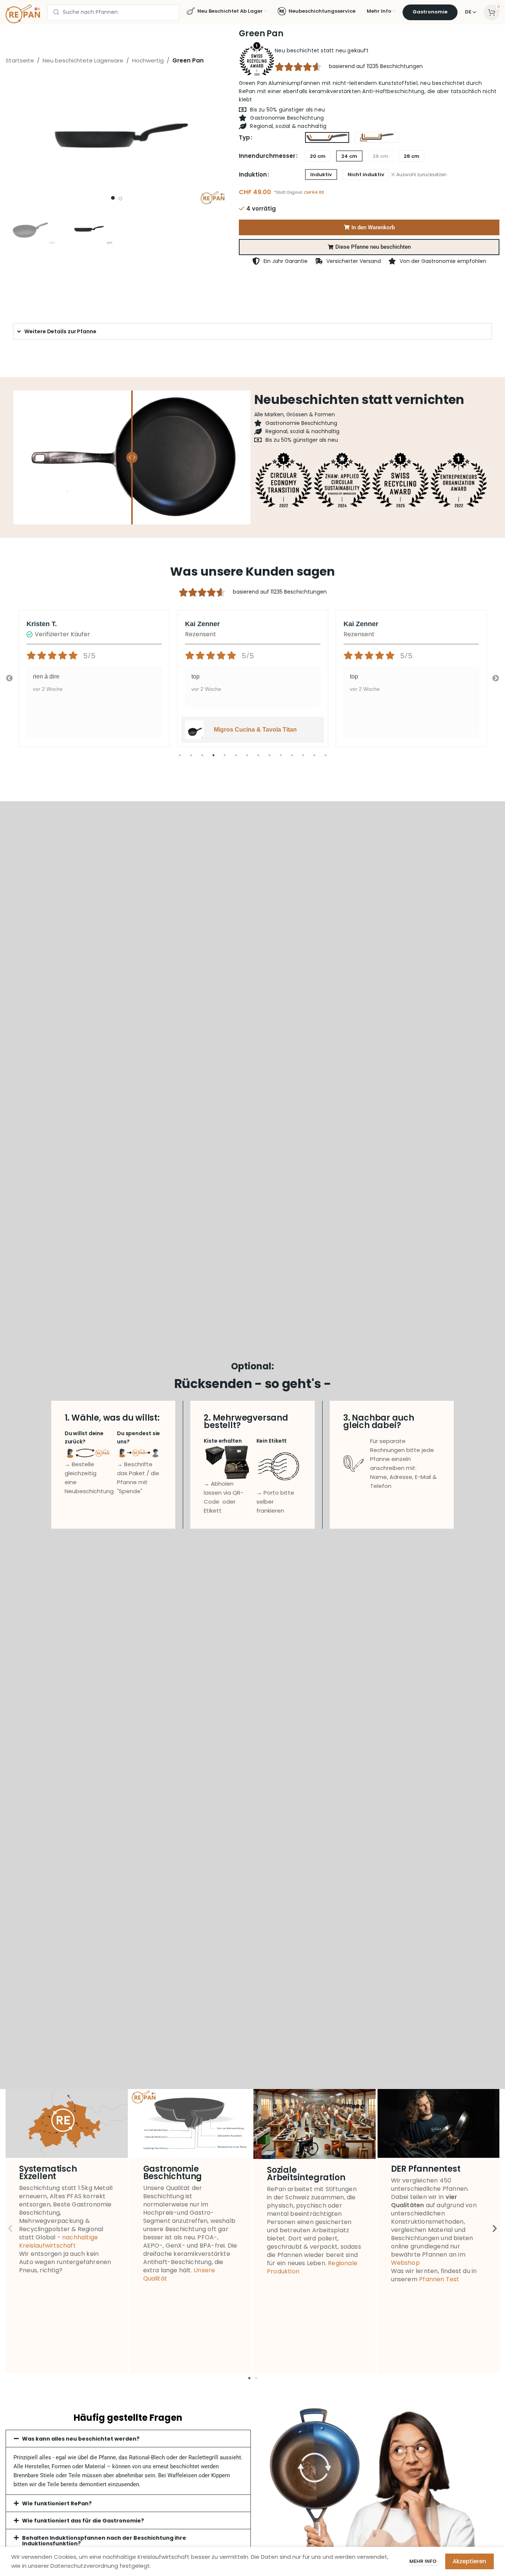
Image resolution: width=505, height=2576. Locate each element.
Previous (9, 679)
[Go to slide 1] (113, 198)
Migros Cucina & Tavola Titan (255, 730)
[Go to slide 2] (120, 199)
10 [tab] (281, 759)
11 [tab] (292, 759)
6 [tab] (236, 759)
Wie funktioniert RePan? (57, 2503)
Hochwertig (148, 60)
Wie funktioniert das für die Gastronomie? (83, 2521)
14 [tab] (326, 759)
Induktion (253, 174)
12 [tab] (303, 759)
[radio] (327, 138)
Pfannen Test (439, 2279)
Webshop (405, 2263)
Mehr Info (424, 2561)
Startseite (20, 60)
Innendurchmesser (267, 156)
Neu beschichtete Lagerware (83, 60)
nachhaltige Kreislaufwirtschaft (58, 2241)
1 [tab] (180, 759)
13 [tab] (314, 759)
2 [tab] (191, 759)
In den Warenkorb (373, 227)
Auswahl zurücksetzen (421, 175)
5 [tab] (225, 759)
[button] (369, 247)
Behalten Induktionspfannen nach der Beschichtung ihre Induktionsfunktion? (104, 2541)
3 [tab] (202, 759)
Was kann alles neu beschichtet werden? (81, 2439)
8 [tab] (258, 759)
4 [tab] (213, 759)
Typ (244, 137)
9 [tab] (270, 759)
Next (496, 679)
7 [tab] (247, 759)
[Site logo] (23, 13)
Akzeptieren (469, 2561)
